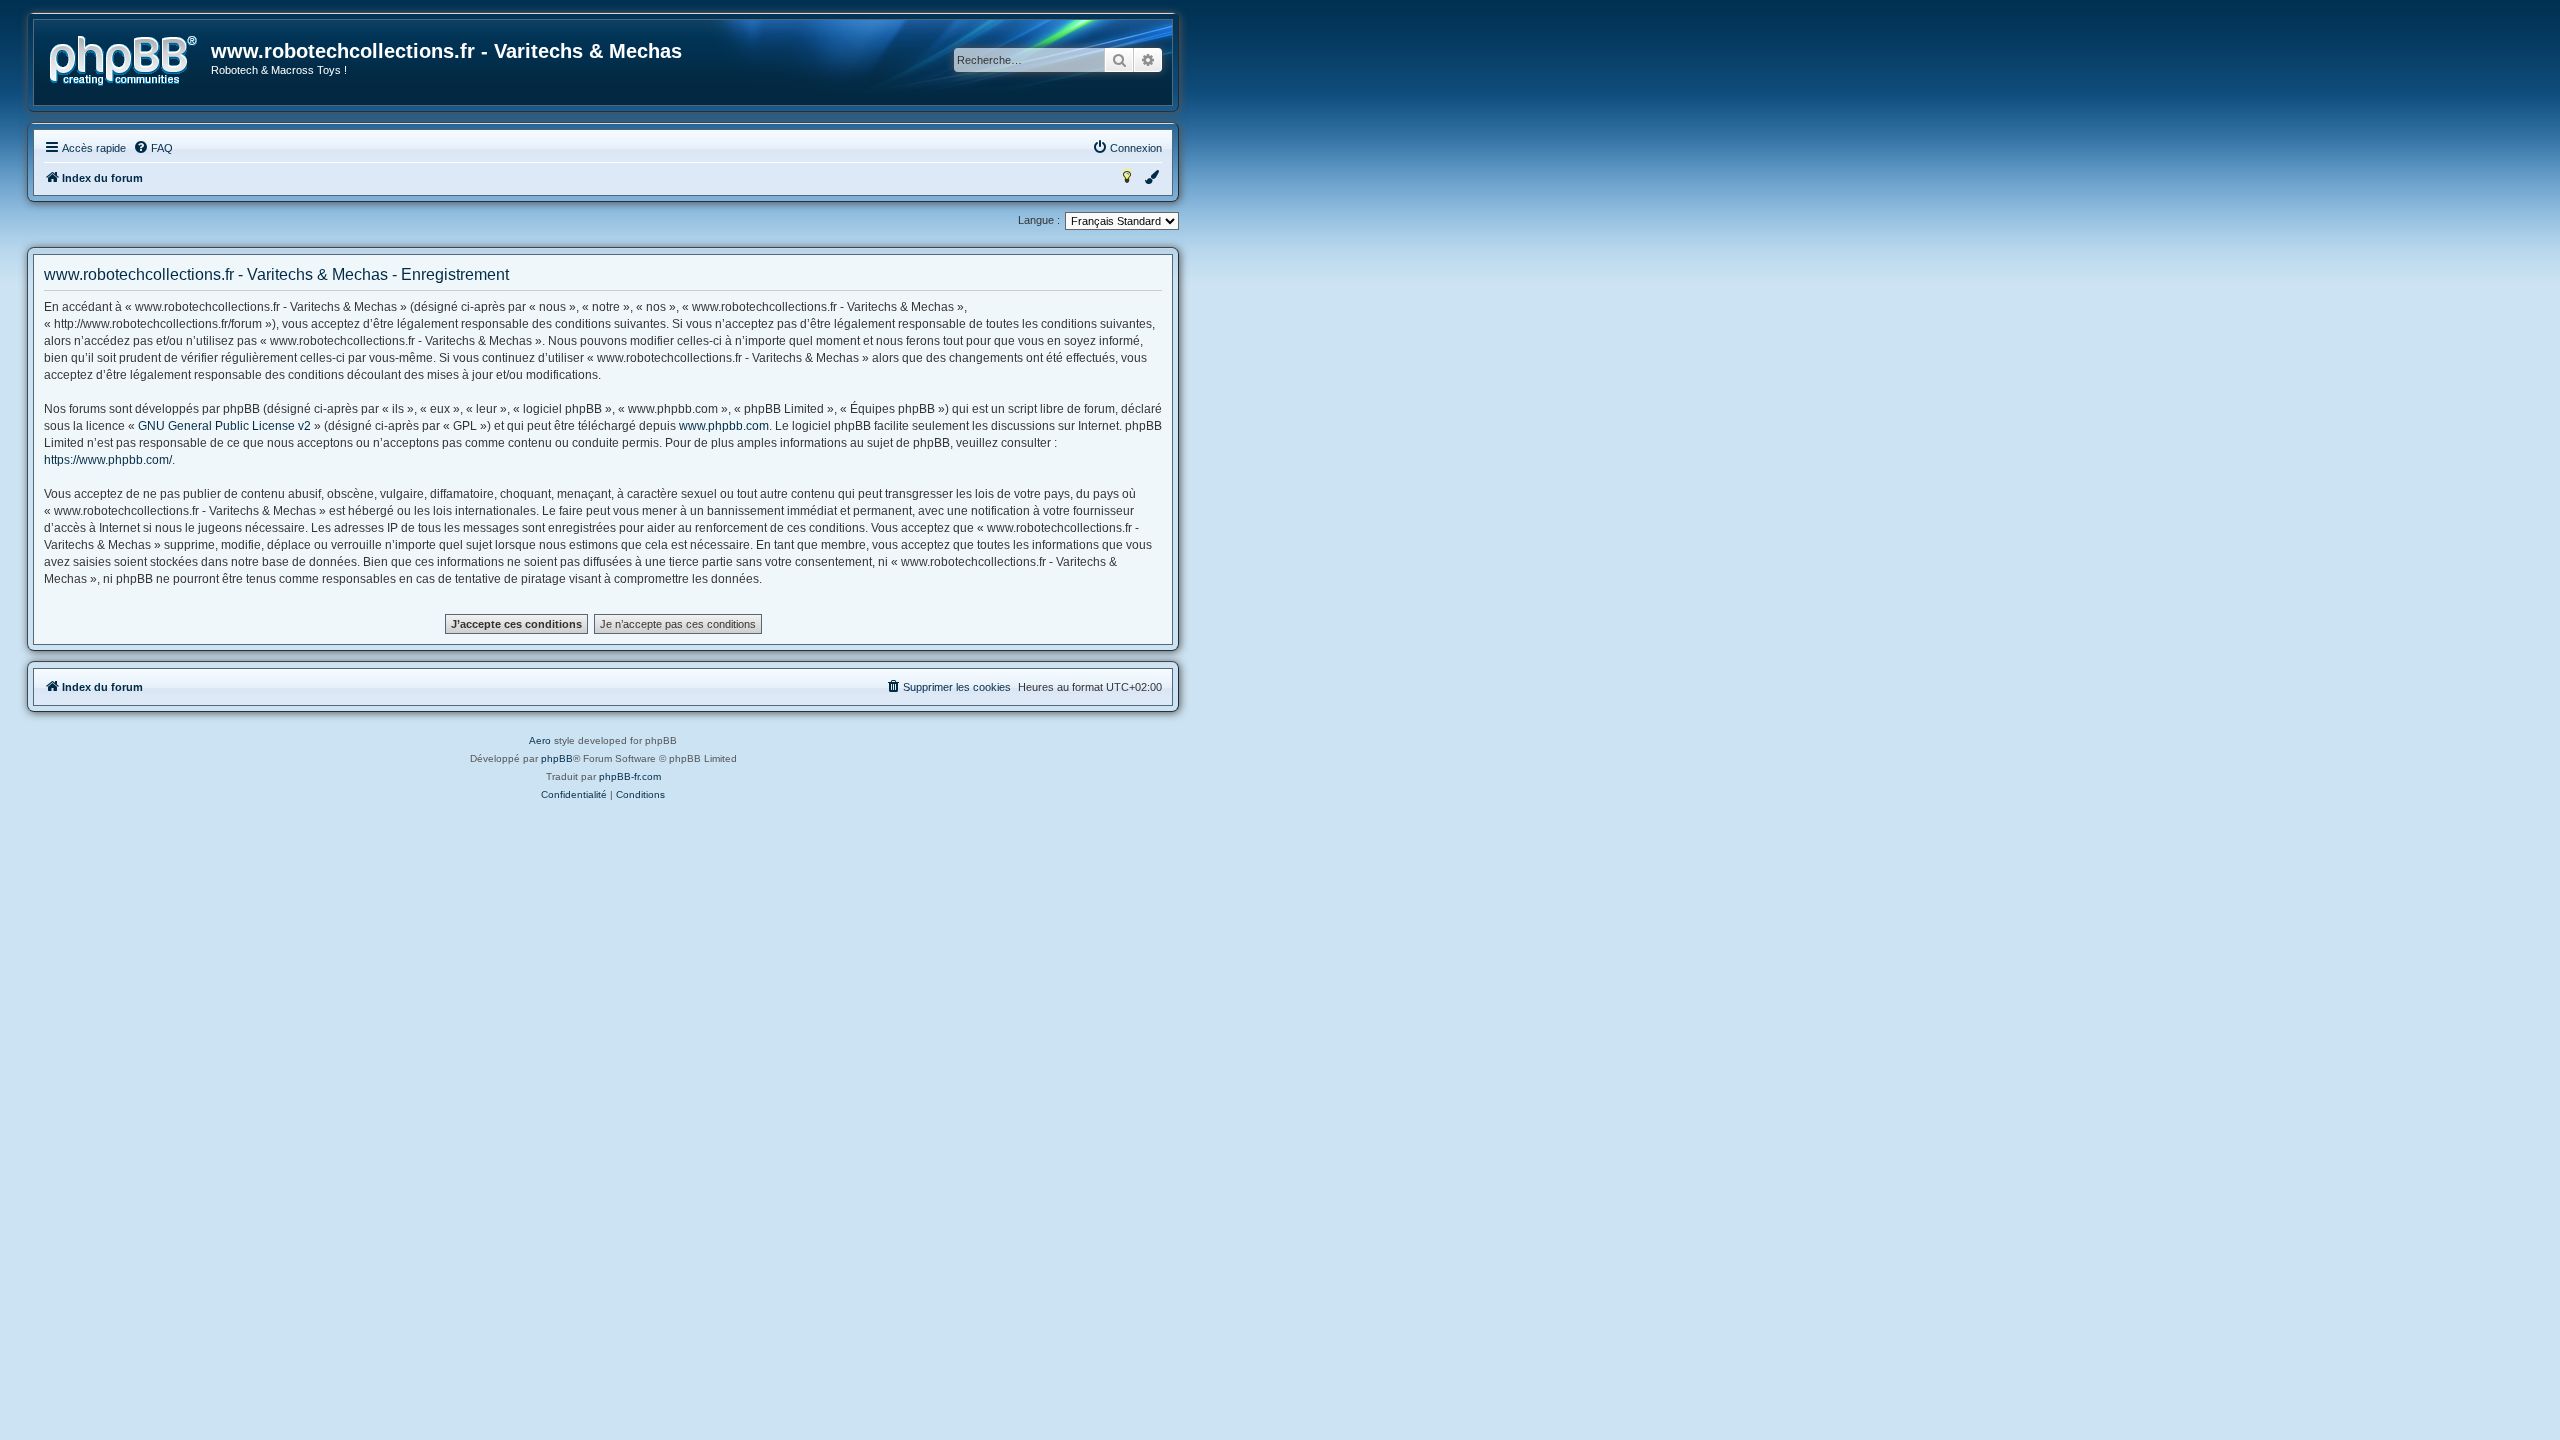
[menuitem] (153, 148)
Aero (540, 740)
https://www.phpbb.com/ (108, 460)
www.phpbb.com (724, 426)
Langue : (1039, 220)
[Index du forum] (123, 61)
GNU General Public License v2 (224, 426)
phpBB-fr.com (630, 776)
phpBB (557, 758)
